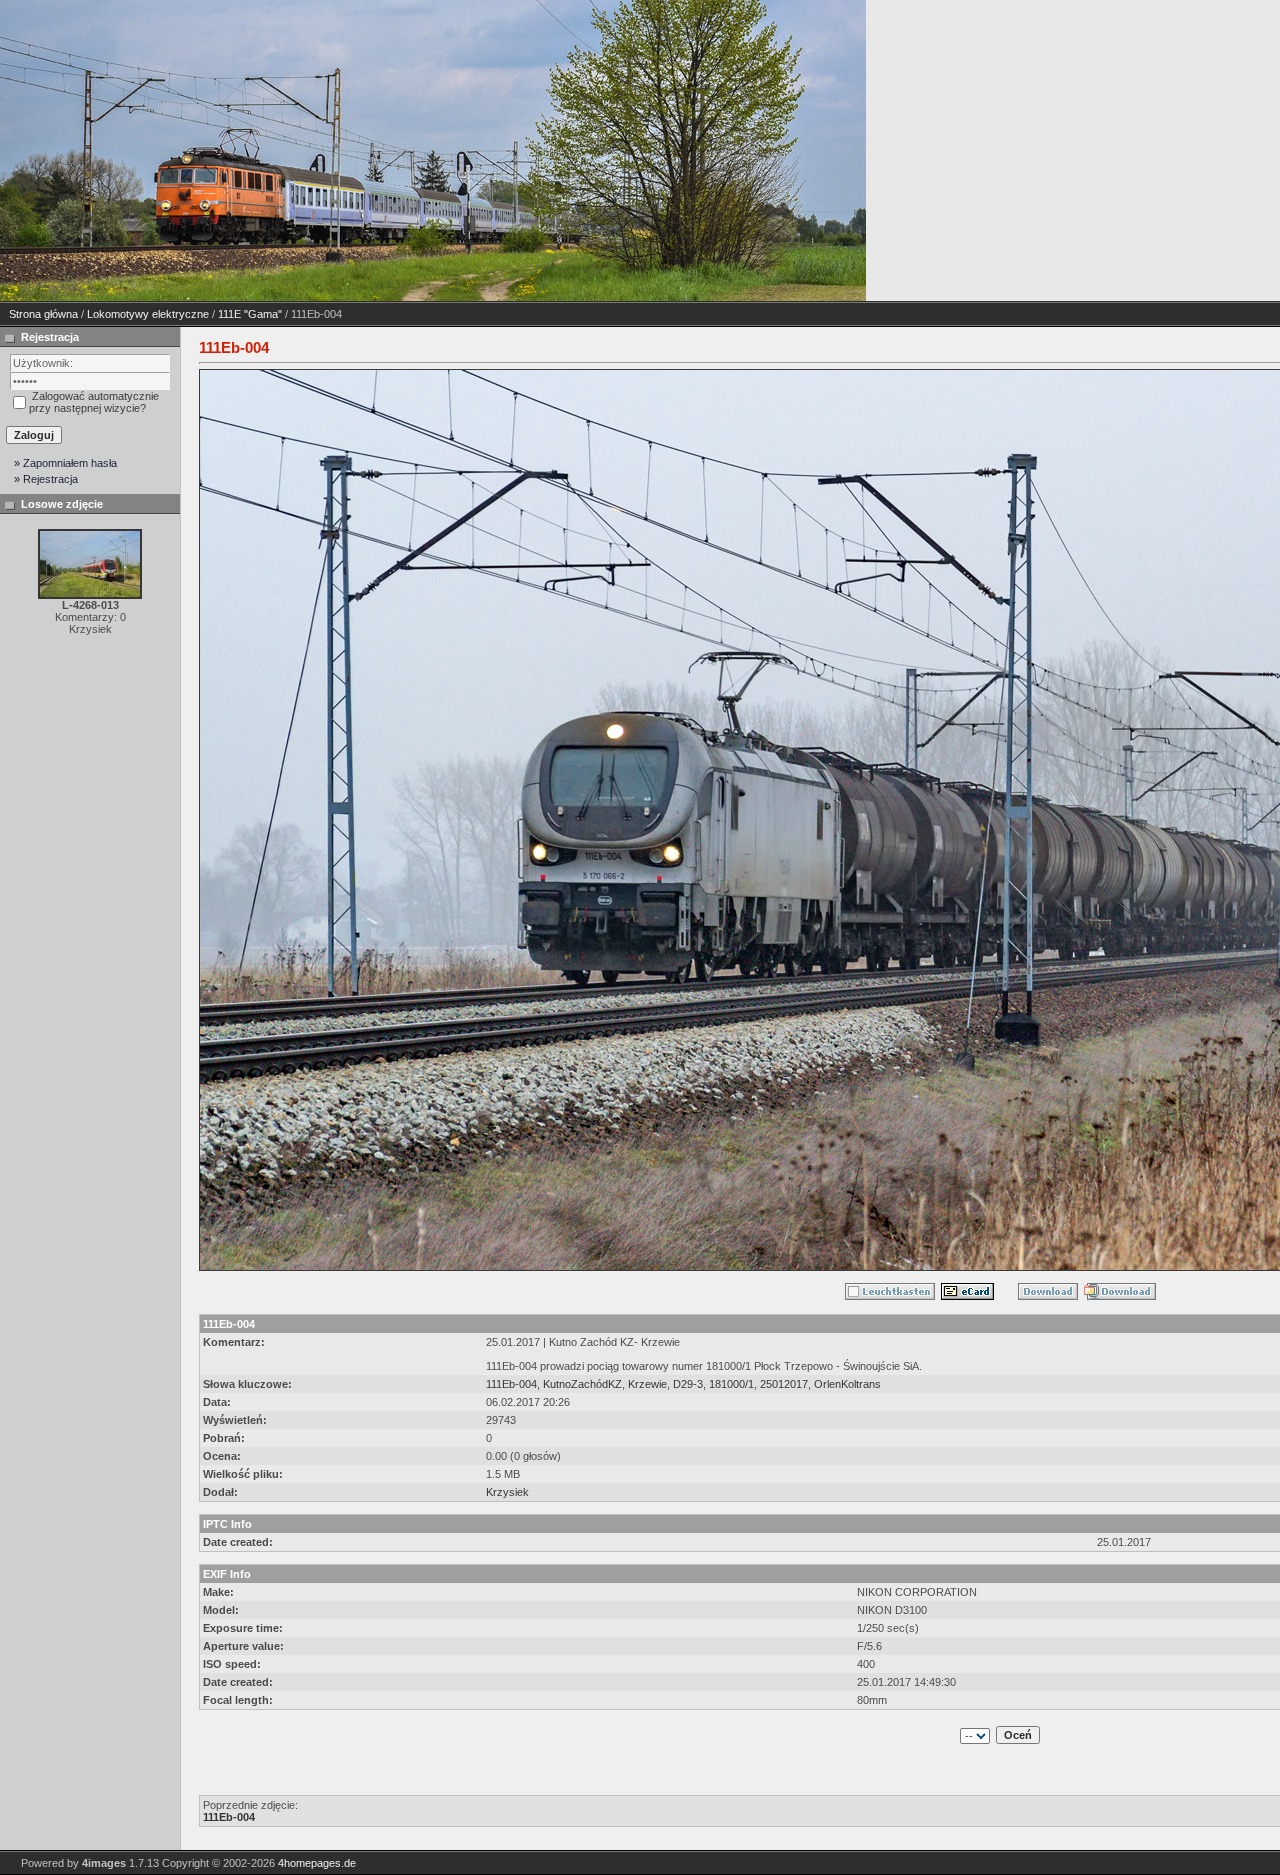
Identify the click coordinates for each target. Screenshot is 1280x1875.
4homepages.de (317, 1863)
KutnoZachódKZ (582, 1384)
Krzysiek (507, 1492)
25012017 (784, 1384)
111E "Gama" (250, 314)
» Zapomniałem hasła (65, 463)
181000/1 (731, 1384)
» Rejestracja (46, 479)
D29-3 (688, 1384)
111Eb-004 (511, 1384)
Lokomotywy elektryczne (148, 314)
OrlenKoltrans (847, 1384)
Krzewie (647, 1384)
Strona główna (43, 314)
